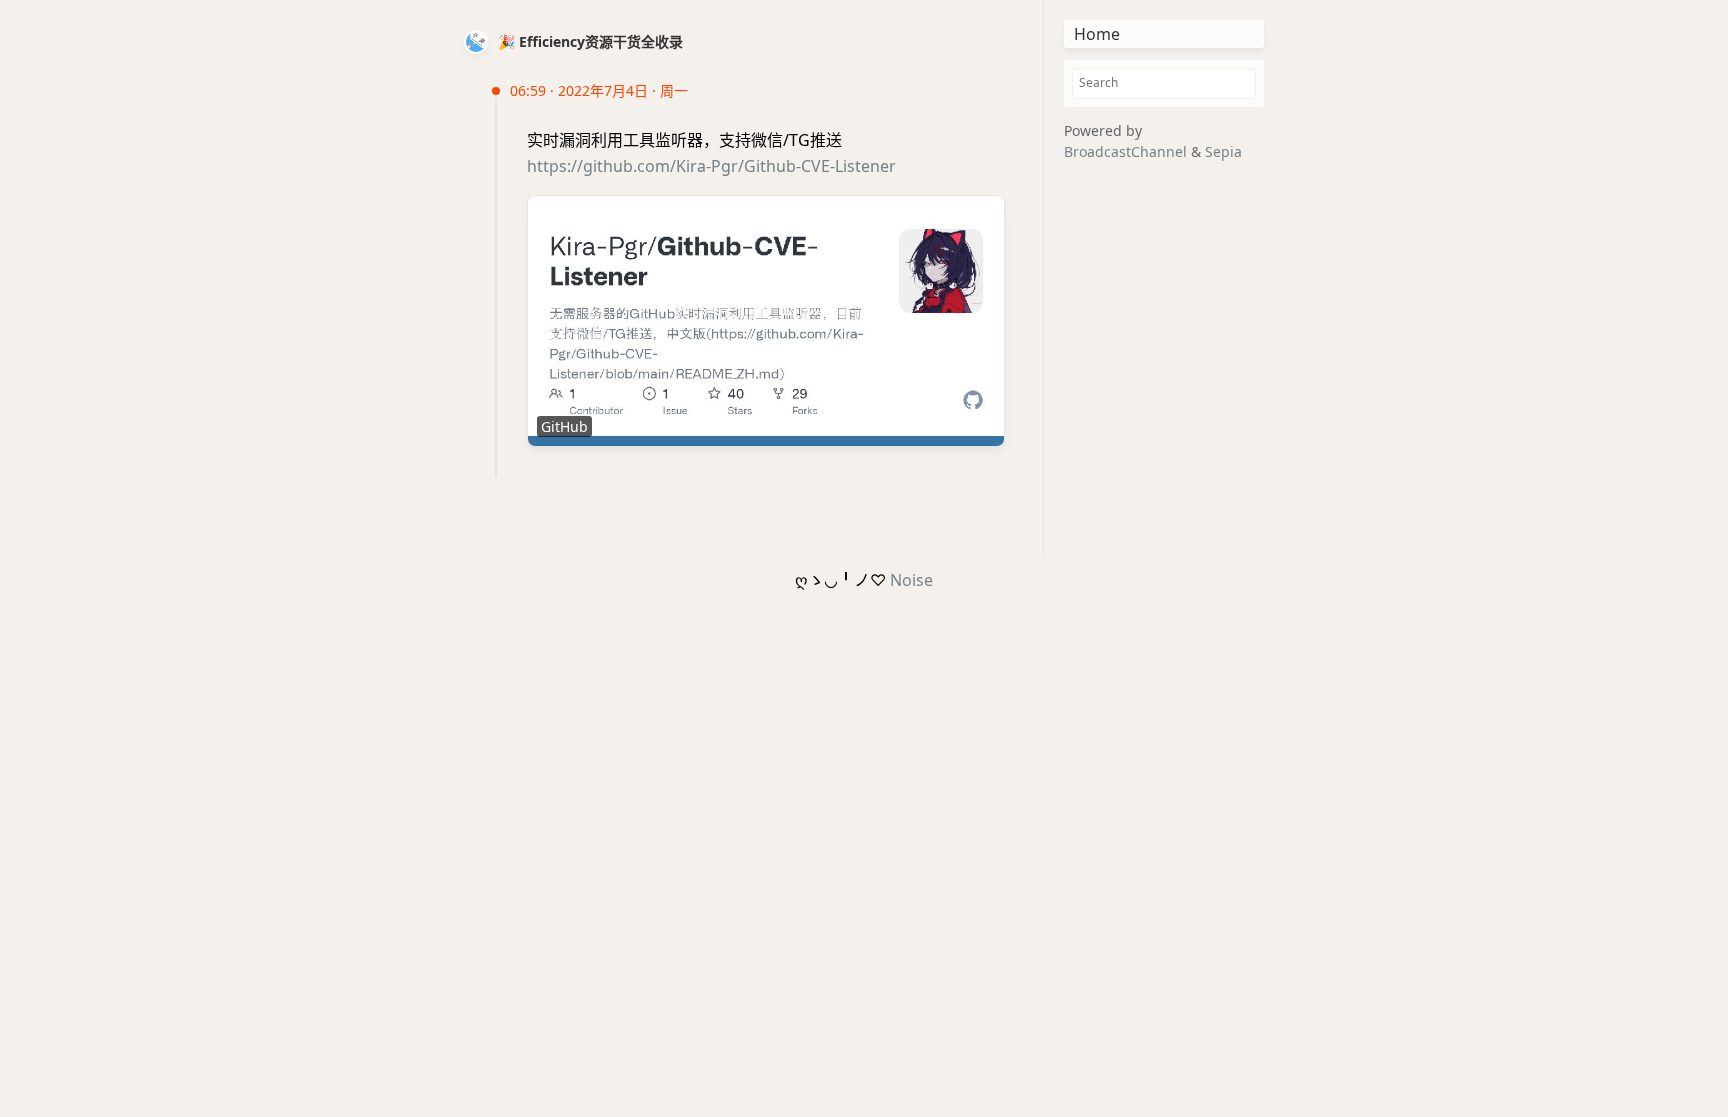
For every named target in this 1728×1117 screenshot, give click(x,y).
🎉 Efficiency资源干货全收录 (590, 41)
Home (1097, 34)
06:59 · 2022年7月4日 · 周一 (599, 90)
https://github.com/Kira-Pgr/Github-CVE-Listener (711, 166)
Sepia (1223, 151)
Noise (911, 580)
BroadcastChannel (1127, 151)
